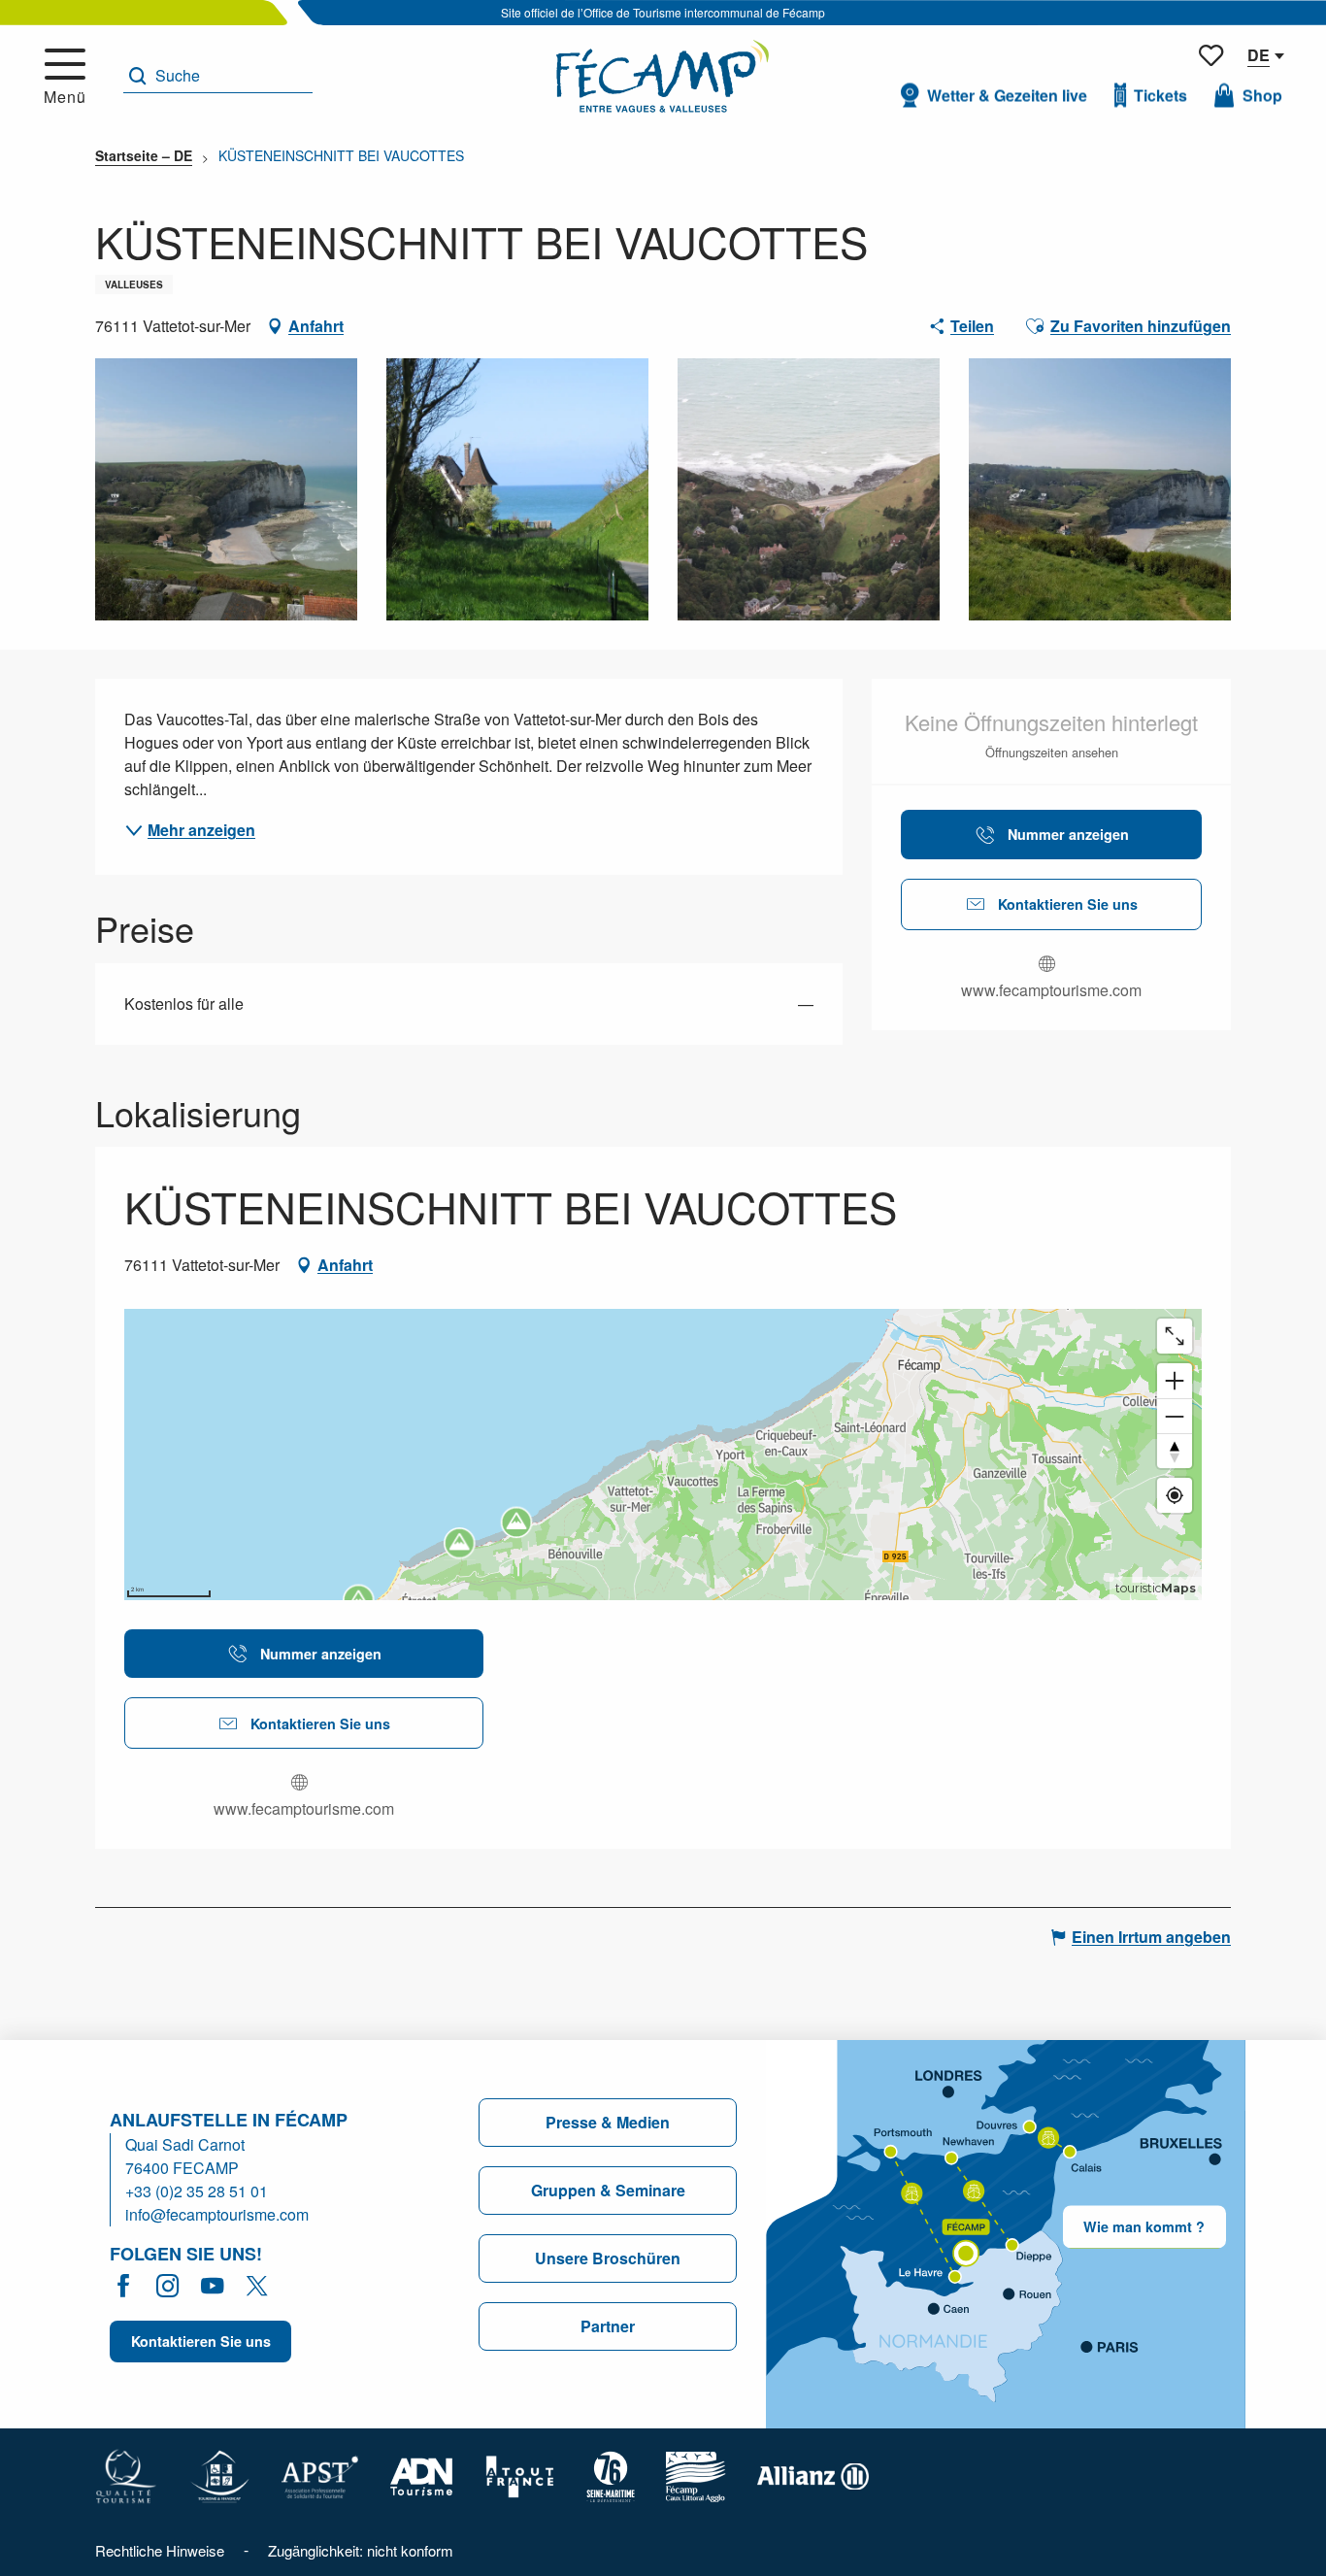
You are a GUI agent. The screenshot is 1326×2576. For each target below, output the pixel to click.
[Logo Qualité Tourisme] (126, 2475)
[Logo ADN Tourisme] (422, 2475)
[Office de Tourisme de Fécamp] (663, 76)
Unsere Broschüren (608, 2258)
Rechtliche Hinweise (160, 2550)
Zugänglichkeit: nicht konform (361, 2550)
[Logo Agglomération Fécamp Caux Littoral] (696, 2475)
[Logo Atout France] (520, 2475)
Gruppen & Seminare (608, 2190)
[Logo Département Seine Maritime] (611, 2475)
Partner (608, 2326)
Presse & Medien (608, 2122)
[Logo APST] (320, 2475)
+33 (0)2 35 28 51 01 (197, 2191)
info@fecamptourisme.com (217, 2214)
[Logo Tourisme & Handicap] (219, 2475)
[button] (218, 76)
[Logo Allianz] (813, 2475)
